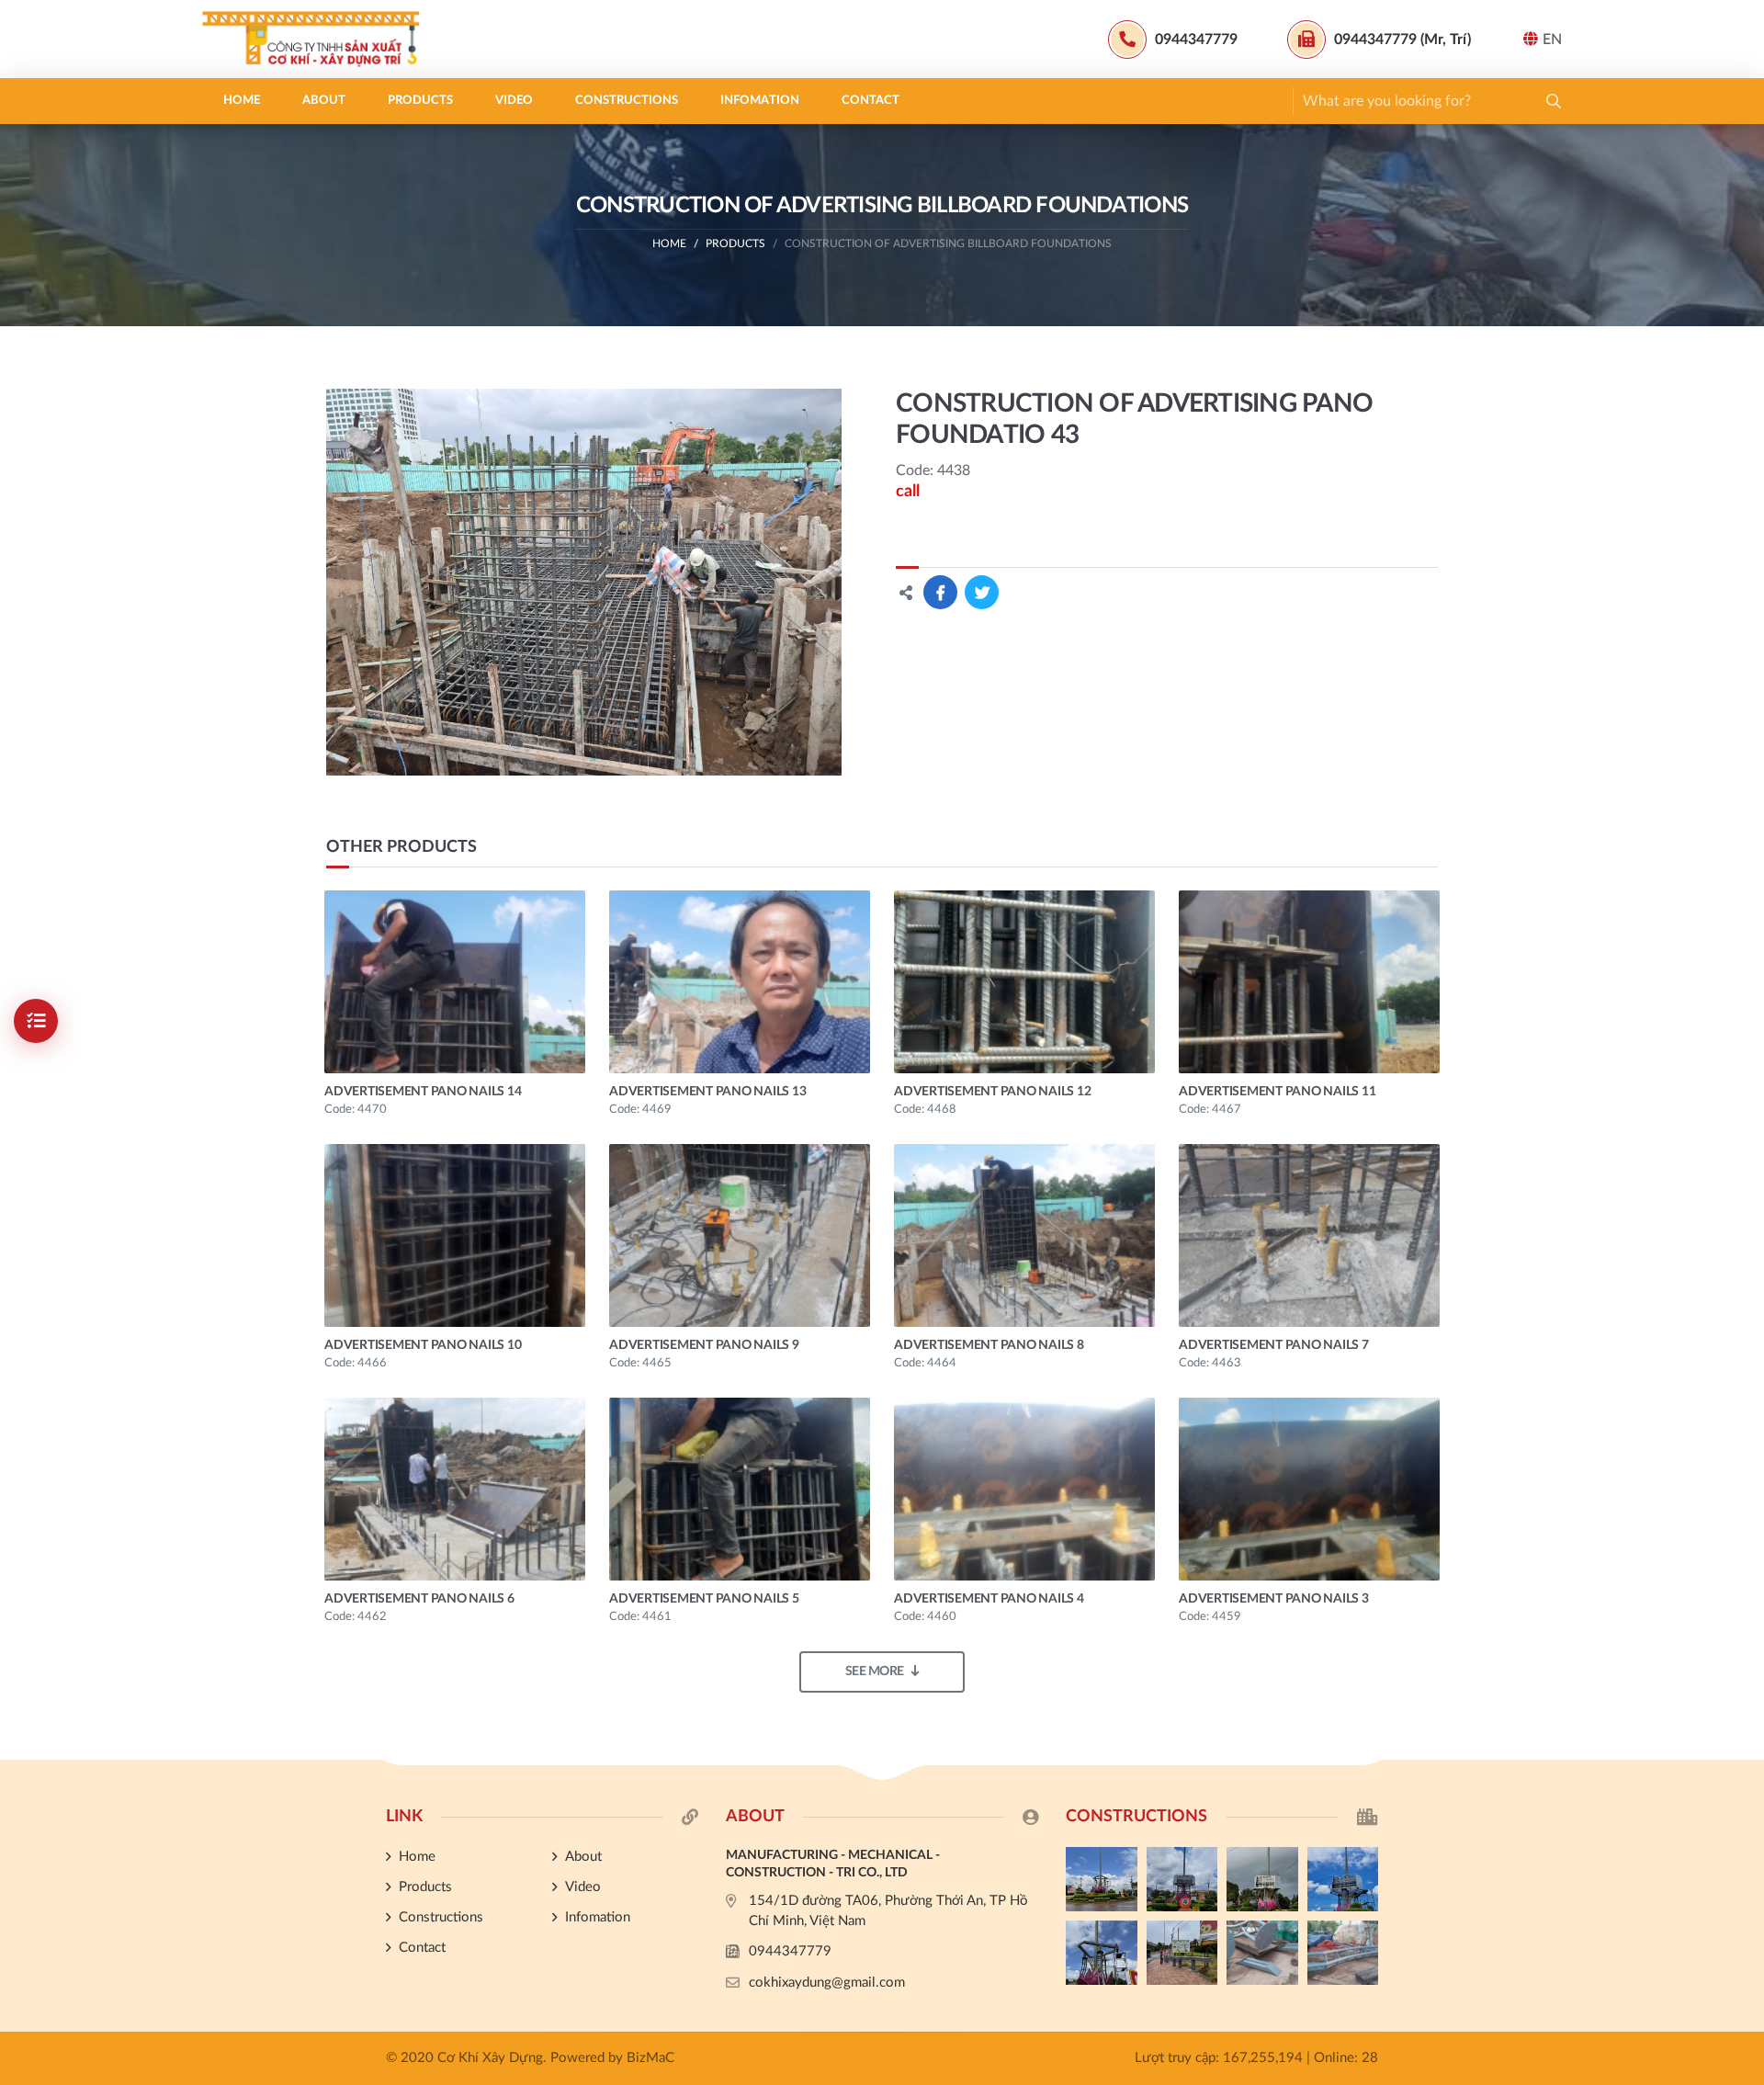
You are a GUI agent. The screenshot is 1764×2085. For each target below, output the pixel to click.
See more (875, 1671)
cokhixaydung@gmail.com (827, 1983)
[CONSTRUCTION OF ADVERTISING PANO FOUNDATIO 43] (584, 582)
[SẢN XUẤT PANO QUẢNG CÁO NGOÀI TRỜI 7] (1262, 1953)
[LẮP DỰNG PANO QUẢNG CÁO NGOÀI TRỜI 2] (1343, 1879)
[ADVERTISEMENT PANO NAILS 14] (455, 982)
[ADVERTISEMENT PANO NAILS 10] (455, 1235)
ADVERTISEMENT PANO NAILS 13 (707, 1092)
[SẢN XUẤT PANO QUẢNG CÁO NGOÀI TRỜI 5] (1102, 1879)
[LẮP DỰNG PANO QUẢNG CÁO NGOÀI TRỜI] (1182, 1953)
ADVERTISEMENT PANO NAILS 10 (423, 1345)
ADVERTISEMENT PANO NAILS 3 (1274, 1599)
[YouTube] (1741, 1479)
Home (242, 101)
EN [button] (1552, 40)
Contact (871, 101)
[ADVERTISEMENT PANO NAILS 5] (740, 1489)
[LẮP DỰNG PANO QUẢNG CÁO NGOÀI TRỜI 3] (1262, 1879)
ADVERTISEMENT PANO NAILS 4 (989, 1599)
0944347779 (790, 1951)
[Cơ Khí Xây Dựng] (317, 39)
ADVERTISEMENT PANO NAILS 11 (1277, 1092)
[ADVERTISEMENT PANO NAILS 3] (1309, 1489)
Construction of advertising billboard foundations (948, 244)
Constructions (627, 101)
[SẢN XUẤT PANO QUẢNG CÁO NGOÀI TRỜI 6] (1343, 1953)
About (324, 101)
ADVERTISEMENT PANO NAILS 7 (1274, 1345)
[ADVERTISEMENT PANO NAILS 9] (740, 1235)
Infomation (760, 101)
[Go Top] (1741, 1510)
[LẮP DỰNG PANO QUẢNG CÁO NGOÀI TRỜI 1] (1102, 1953)
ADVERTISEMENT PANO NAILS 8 (989, 1345)
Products (420, 101)
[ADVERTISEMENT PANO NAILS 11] (1309, 982)
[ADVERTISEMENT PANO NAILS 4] (1024, 1489)
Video (514, 101)
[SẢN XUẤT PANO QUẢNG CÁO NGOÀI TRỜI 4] (1182, 1879)
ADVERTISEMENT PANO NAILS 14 (423, 1092)
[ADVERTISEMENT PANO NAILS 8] (1024, 1235)
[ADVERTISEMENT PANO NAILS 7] (1309, 1235)
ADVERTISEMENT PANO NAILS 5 (704, 1599)
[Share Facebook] (940, 592)
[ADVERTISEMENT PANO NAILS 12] (1024, 982)
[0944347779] (1741, 1417)
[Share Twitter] (982, 592)
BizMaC (650, 2058)
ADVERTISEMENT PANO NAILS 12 (992, 1092)
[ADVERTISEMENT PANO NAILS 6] (455, 1489)
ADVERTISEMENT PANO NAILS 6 (419, 1599)
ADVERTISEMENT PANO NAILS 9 (704, 1345)
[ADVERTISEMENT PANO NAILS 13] (740, 982)
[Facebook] (1741, 1448)
